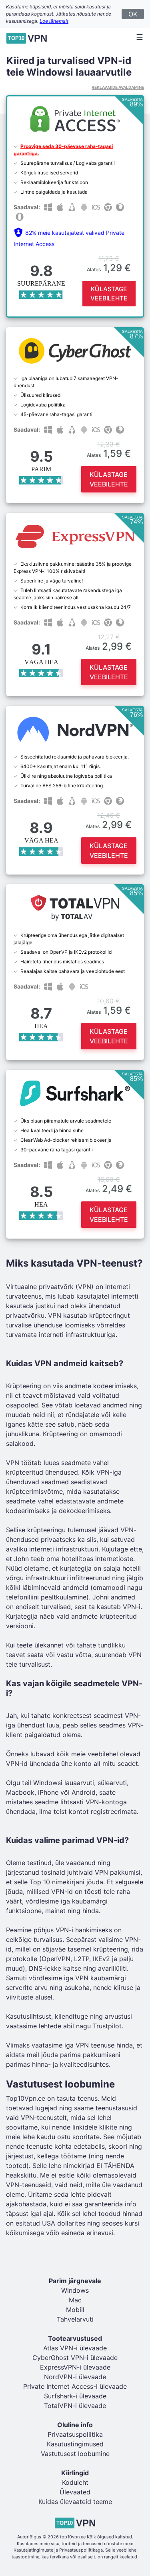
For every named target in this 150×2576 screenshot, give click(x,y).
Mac (75, 2300)
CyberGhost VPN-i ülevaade (75, 2358)
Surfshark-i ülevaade (75, 2396)
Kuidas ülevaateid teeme (75, 2502)
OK (133, 14)
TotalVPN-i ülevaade (75, 2406)
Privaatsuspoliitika (75, 2434)
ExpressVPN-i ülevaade (75, 2367)
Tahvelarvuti (75, 2319)
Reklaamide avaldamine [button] (118, 87)
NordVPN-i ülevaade (75, 2377)
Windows (75, 2290)
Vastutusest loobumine (75, 2454)
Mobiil (75, 2310)
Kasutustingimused (75, 2444)
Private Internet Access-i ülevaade (75, 2386)
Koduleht (75, 2482)
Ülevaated (75, 2492)
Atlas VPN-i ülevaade (75, 2348)
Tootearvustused (75, 2338)
